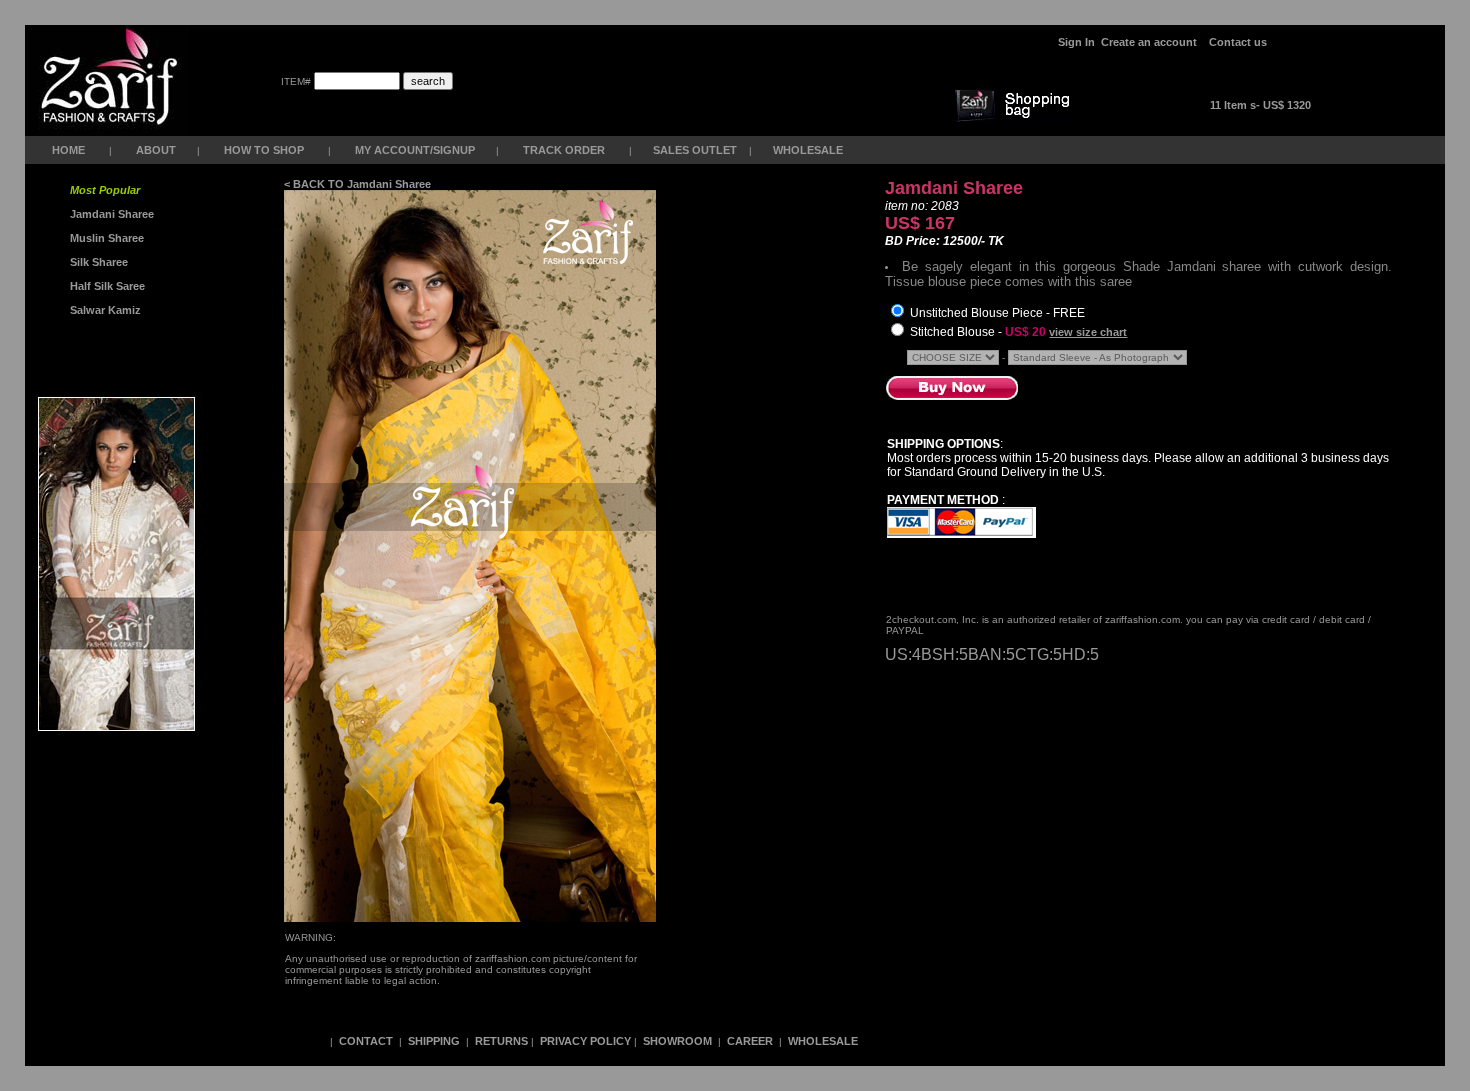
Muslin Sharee (105, 238)
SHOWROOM (679, 1041)
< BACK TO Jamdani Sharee (357, 184)
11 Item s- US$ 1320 (1260, 105)
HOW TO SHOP (264, 150)
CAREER (751, 1041)
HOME (68, 150)
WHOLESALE (809, 150)
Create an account (1150, 42)
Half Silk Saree (106, 286)
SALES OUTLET (696, 150)
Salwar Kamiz (102, 310)
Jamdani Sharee (109, 214)
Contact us (1238, 42)
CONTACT (366, 1041)
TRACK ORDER (564, 150)
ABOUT (156, 150)
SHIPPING (434, 1041)
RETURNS (501, 1041)
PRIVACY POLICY (585, 1041)
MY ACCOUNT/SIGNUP (415, 150)
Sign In (1076, 42)
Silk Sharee (97, 262)
